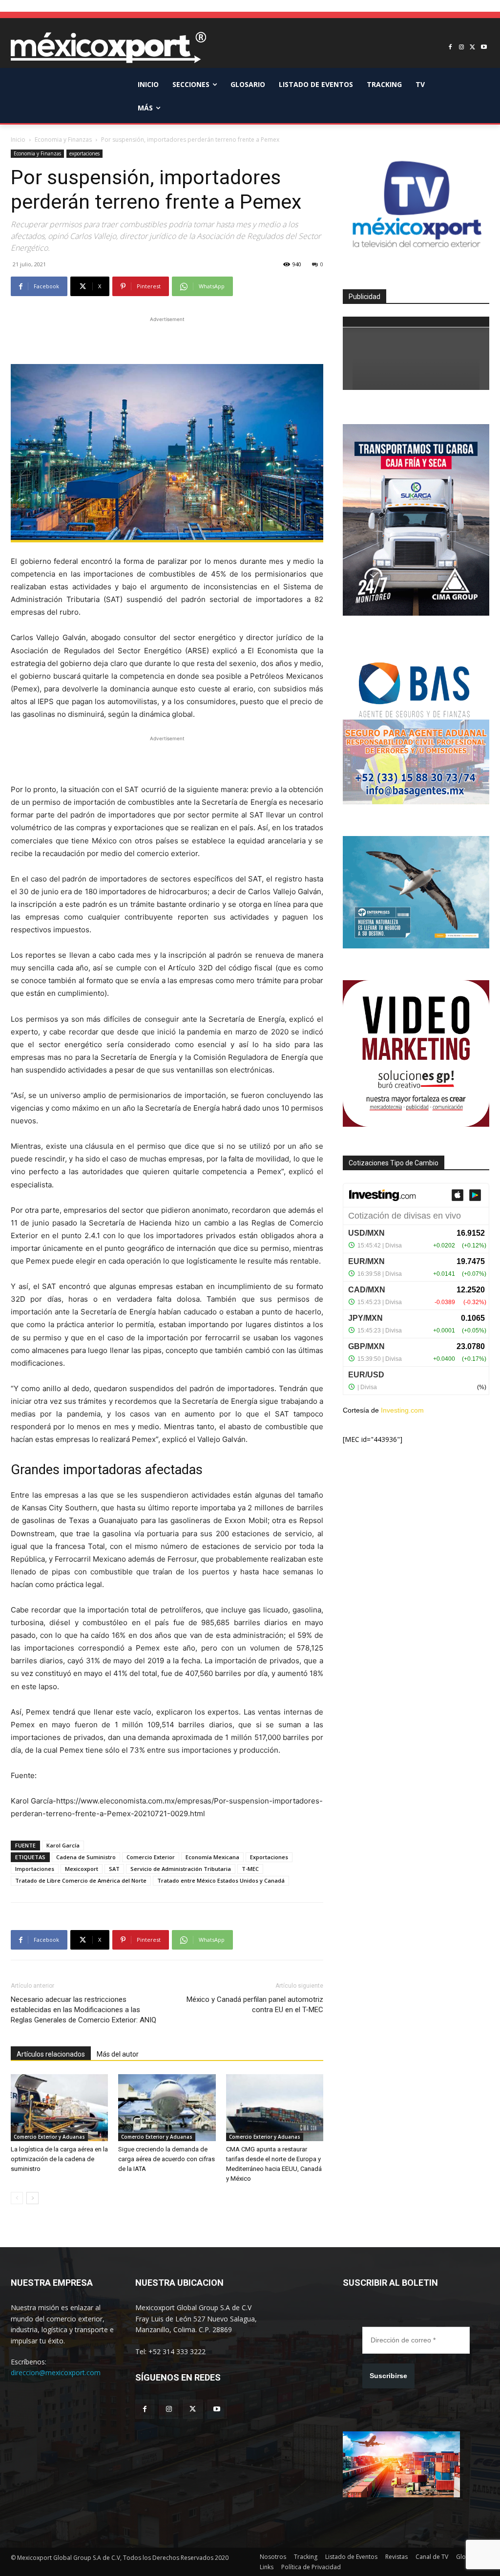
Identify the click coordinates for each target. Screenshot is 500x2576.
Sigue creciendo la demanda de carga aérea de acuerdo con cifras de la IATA (167, 2159)
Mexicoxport (82, 1869)
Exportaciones (269, 1857)
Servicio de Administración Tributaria (181, 1869)
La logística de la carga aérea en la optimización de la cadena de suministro (59, 2159)
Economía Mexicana (212, 1857)
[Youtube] (484, 48)
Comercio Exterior (151, 1857)
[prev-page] (17, 2198)
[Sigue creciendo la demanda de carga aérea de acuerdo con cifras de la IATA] (167, 2108)
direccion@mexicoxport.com (56, 2372)
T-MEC (250, 1869)
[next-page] (32, 2198)
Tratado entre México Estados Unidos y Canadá (221, 1880)
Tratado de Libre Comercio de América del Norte (81, 1880)
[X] (472, 48)
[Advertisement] (167, 339)
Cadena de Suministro (86, 1857)
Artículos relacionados (51, 2054)
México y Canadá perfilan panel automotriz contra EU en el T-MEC (255, 2005)
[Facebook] (450, 48)
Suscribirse (388, 2376)
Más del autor (118, 2054)
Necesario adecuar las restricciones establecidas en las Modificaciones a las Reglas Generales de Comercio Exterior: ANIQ (83, 2010)
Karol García (63, 1845)
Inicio (18, 140)
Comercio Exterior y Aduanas (49, 2137)
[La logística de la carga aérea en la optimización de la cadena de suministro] (59, 2108)
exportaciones (84, 153)
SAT (114, 1869)
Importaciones (35, 1869)
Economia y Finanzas (63, 140)
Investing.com (402, 1410)
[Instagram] (462, 48)
